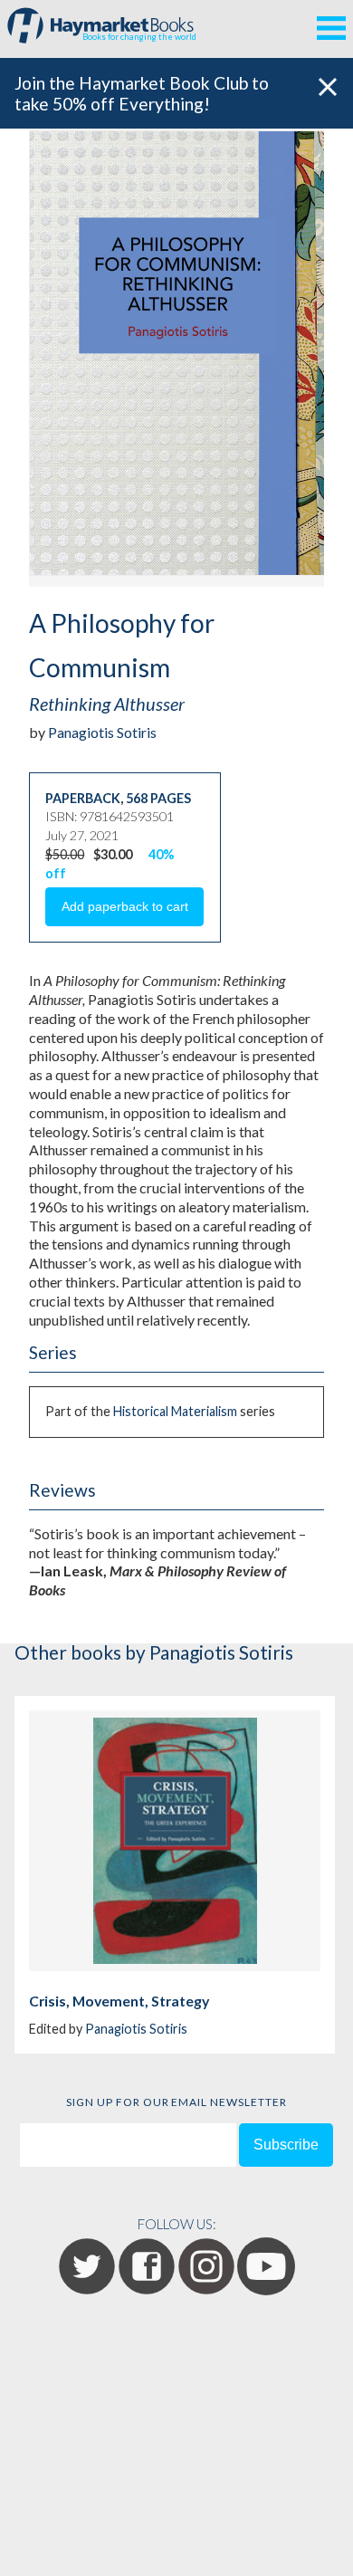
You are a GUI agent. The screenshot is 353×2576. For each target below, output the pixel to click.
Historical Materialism (175, 1411)
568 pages (158, 798)
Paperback (83, 798)
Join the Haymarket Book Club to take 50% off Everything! (142, 93)
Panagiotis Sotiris (102, 732)
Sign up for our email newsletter (176, 2102)
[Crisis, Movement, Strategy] (175, 1841)
